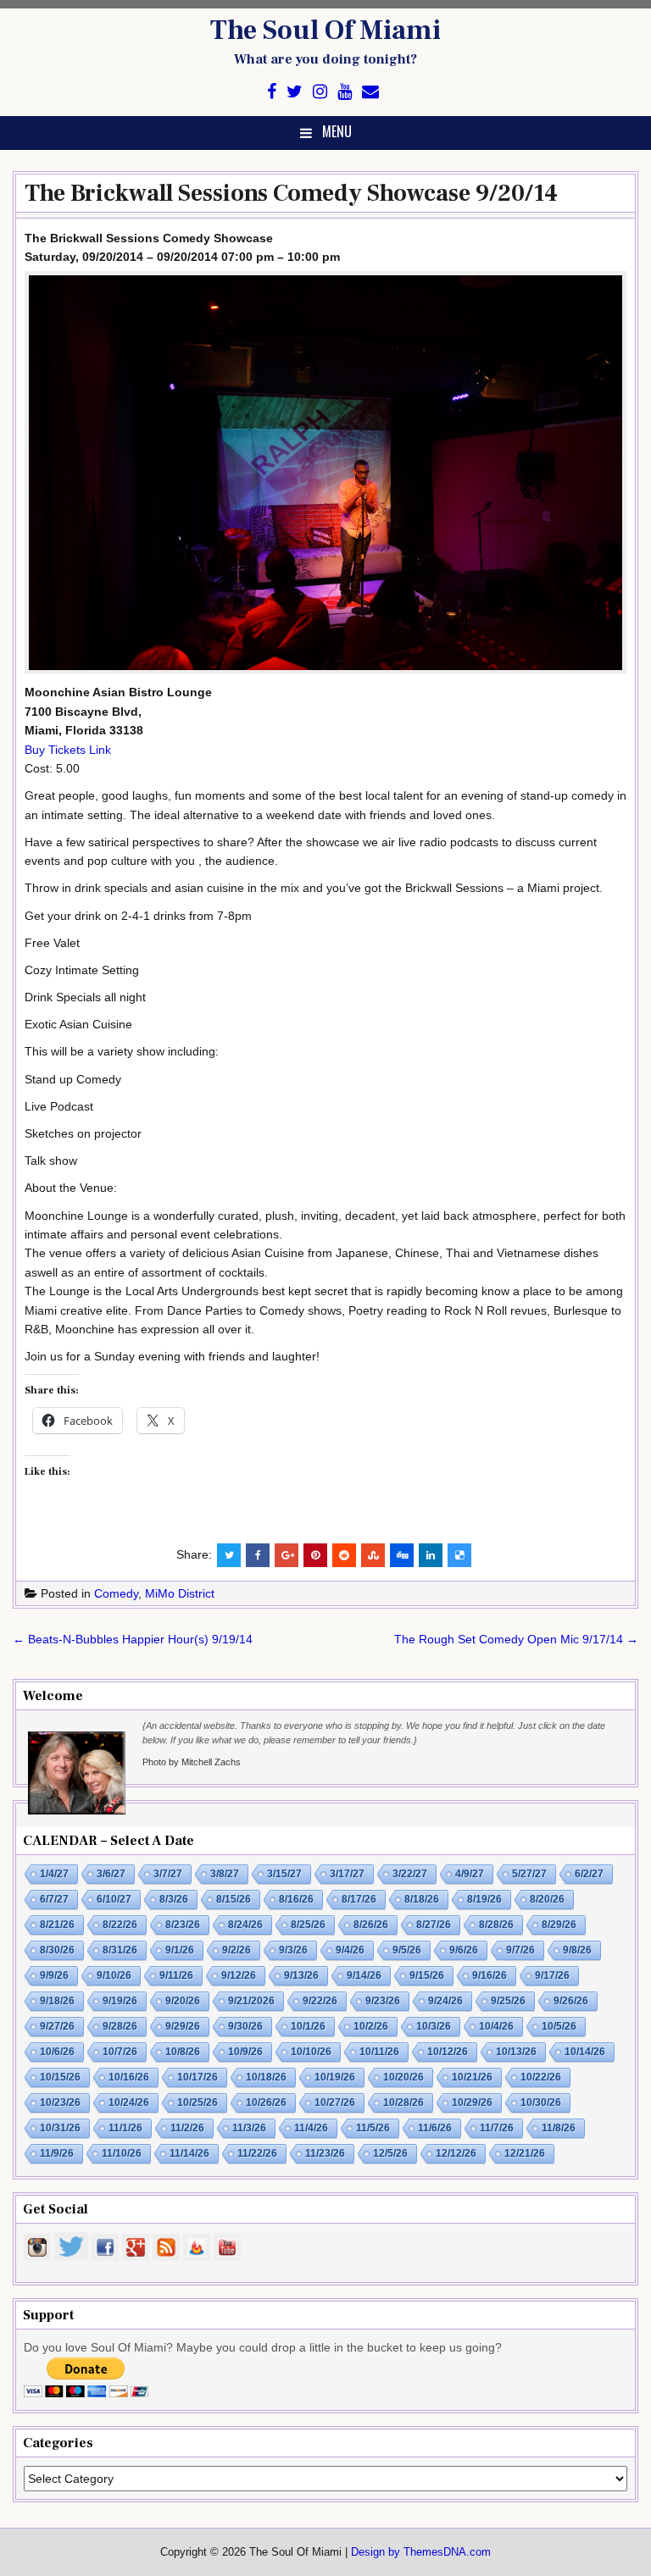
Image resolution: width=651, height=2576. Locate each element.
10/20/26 (403, 2077)
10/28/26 (403, 2102)
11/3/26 (249, 2128)
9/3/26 (293, 1950)
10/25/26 (198, 2102)
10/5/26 (559, 2026)
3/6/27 (111, 1874)
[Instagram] (320, 92)
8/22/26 (120, 1925)
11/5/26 (373, 2128)
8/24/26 (245, 1925)
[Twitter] (295, 92)
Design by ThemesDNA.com (421, 2552)
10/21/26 (472, 2077)
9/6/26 (464, 1950)
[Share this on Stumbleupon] (373, 1555)
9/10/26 (114, 1975)
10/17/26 (198, 2077)
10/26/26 (266, 2102)
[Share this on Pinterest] (315, 1555)
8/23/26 (183, 1925)
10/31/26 (60, 2128)
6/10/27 (114, 1899)
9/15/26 (427, 1975)
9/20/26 (183, 2001)
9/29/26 (183, 2026)
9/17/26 (552, 1975)
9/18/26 (57, 2001)
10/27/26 (335, 2102)
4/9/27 (470, 1874)
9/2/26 (236, 1950)
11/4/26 (311, 2128)
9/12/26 (239, 1975)
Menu (337, 131)
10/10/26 (311, 2052)
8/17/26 (359, 1899)
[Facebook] (272, 92)
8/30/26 (57, 1950)
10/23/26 (60, 2102)
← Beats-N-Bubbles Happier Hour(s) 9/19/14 (133, 1639)
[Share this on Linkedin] (431, 1555)
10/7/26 (120, 2052)
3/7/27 (168, 1874)
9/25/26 (508, 2001)
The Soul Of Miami (325, 30)
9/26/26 (571, 2001)
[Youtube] (345, 92)
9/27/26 (57, 2026)
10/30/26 (541, 2102)
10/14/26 (585, 2052)
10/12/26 (448, 2052)
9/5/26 (407, 1950)
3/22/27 (410, 1874)
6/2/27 (589, 1874)
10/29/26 (472, 2102)
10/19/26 (335, 2077)
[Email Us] (370, 92)
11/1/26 (125, 2128)
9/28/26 (120, 2026)
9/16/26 (490, 1975)
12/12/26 (456, 2153)
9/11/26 (176, 1975)
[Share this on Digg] (402, 1555)
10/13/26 (516, 2052)
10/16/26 (129, 2077)
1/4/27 (54, 1874)
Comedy (116, 1593)
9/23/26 (383, 2001)
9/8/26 (577, 1950)
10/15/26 (60, 2077)
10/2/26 (371, 2026)
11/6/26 (435, 2128)
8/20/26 (547, 1899)
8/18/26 (422, 1899)
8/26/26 (371, 1925)
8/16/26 (296, 1899)
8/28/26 (496, 1925)
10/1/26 (308, 2026)
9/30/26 (245, 2026)
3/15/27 (284, 1874)
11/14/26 (189, 2153)
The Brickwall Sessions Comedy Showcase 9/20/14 (291, 193)
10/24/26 (129, 2102)
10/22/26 (541, 2077)
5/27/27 (529, 1874)
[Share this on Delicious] (459, 1555)
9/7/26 (520, 1950)
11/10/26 (122, 2153)
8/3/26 (174, 1899)
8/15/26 (234, 1899)
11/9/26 (57, 2153)
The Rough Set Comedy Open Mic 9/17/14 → (516, 1639)
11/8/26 (559, 2128)
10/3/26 (434, 2026)
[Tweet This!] (229, 1555)
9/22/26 (320, 2001)
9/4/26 (350, 1950)
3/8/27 (225, 1874)
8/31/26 (120, 1950)
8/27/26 (434, 1925)
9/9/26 (54, 1975)
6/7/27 (54, 1899)
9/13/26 (301, 1975)
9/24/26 (445, 2001)
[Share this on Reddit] (344, 1555)
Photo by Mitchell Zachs (192, 1762)
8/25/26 (308, 1925)
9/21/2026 (251, 2001)
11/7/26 (497, 2128)
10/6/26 (57, 2052)
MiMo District (180, 1593)
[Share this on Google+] (287, 1555)
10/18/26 (266, 2077)
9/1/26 (180, 1950)
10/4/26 (496, 2026)
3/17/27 (347, 1874)
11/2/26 (187, 2128)
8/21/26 (57, 1925)
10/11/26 (379, 2052)
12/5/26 (390, 2153)
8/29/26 (559, 1925)
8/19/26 (484, 1899)
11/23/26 (325, 2153)
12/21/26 (525, 2153)
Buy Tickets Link (68, 750)
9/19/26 (120, 2001)
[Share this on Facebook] (258, 1555)
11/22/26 (257, 2153)
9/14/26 (364, 1975)
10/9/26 (245, 2052)
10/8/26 (183, 2052)
